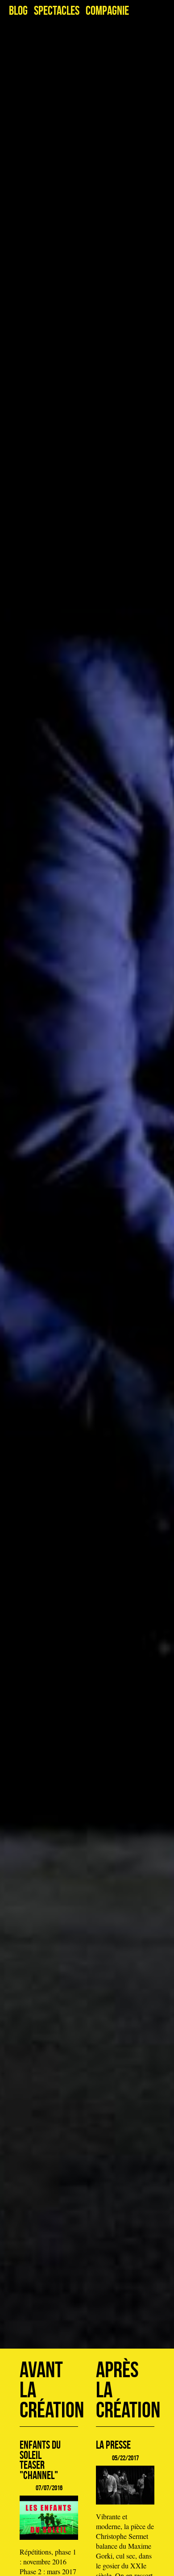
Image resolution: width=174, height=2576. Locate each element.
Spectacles (57, 11)
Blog (18, 11)
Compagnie (107, 11)
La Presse (113, 2445)
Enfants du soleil (40, 2450)
